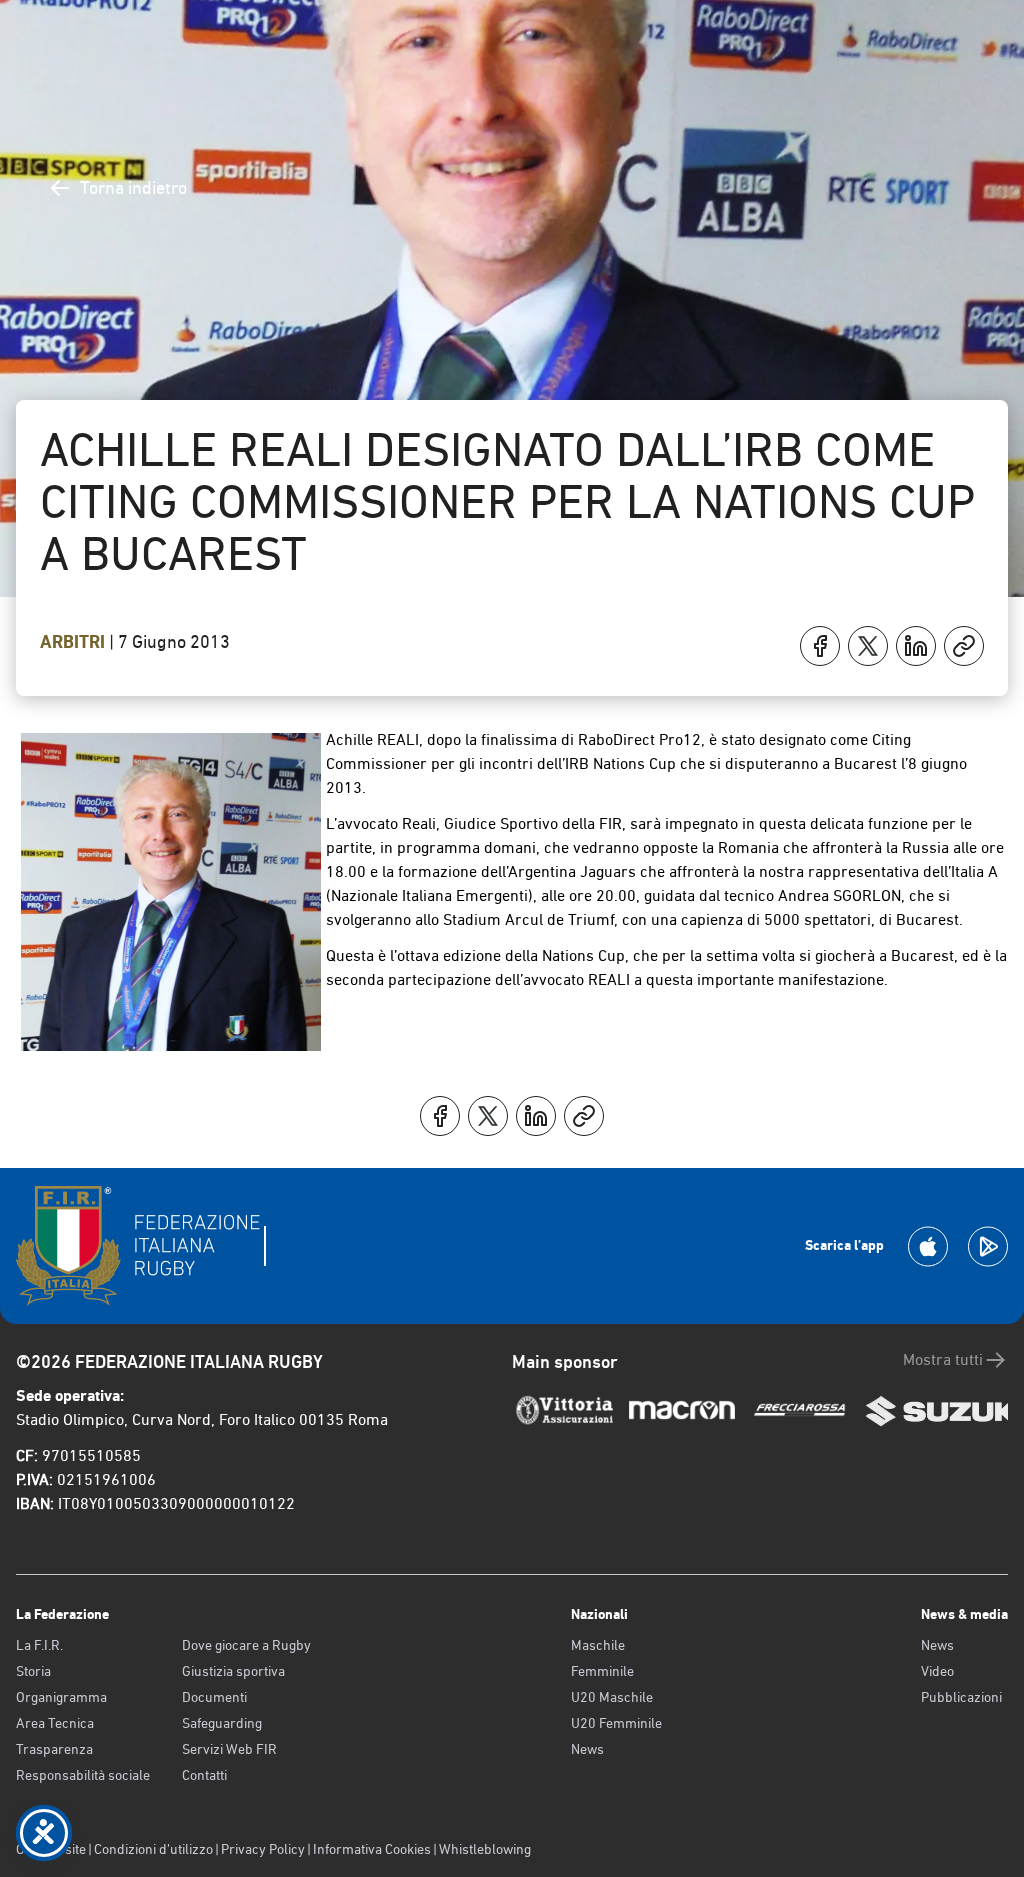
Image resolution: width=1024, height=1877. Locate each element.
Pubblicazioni (961, 1697)
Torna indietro (133, 187)
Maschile (598, 1645)
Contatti (204, 1775)
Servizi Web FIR (229, 1749)
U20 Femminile (616, 1723)
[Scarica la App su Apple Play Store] (928, 1246)
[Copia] (964, 646)
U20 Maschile (612, 1697)
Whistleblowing (485, 1849)
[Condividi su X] (868, 646)
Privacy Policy (263, 1849)
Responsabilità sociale (83, 1775)
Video (937, 1671)
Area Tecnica (55, 1723)
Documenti (214, 1697)
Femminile (602, 1671)
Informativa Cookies (372, 1849)
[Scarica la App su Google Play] (988, 1246)
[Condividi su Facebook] (820, 646)
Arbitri (74, 642)
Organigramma (61, 1697)
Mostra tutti (943, 1359)
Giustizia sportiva (233, 1671)
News (587, 1749)
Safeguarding (222, 1723)
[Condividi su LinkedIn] (916, 646)
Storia (33, 1671)
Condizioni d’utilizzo (153, 1849)
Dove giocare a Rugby (246, 1645)
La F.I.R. (39, 1645)
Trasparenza (54, 1749)
